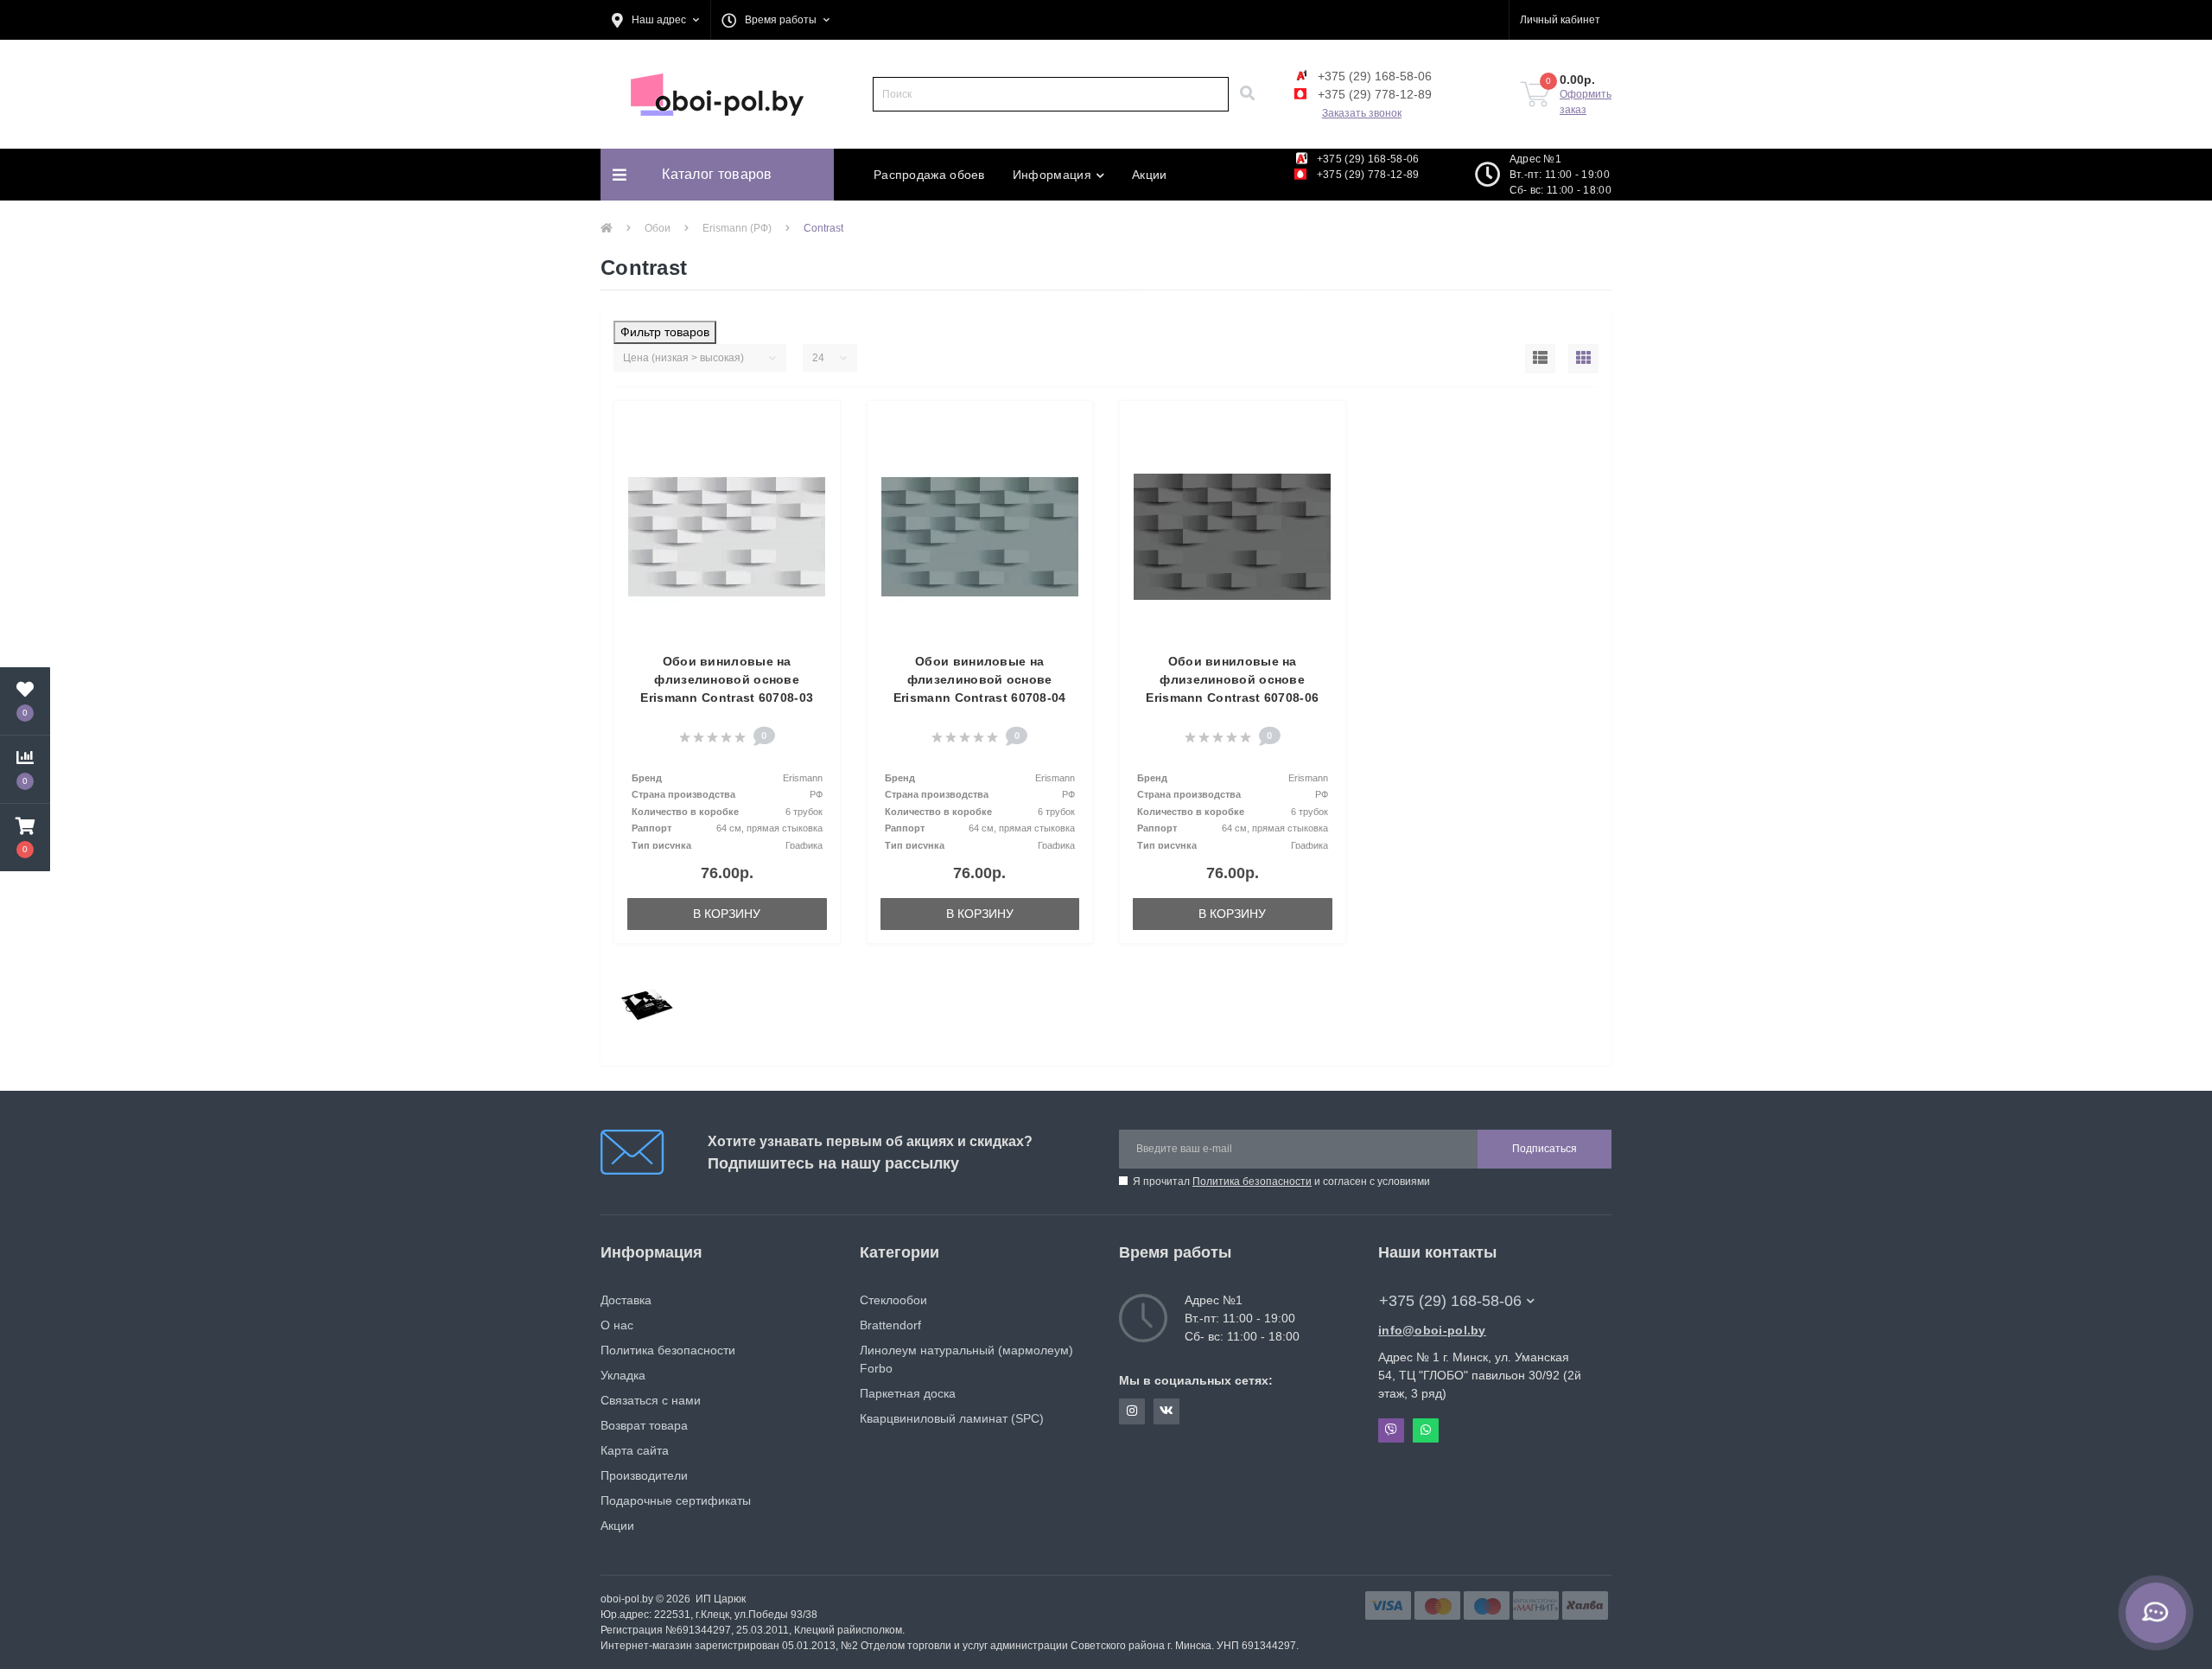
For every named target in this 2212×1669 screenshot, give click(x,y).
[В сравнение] (818, 451)
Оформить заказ (1586, 102)
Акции (1150, 175)
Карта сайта (635, 1450)
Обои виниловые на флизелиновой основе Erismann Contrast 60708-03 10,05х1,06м (727, 688)
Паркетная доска (908, 1393)
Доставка (626, 1300)
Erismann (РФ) (737, 228)
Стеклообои (893, 1300)
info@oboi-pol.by (1432, 1330)
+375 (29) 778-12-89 (1373, 94)
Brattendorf (890, 1325)
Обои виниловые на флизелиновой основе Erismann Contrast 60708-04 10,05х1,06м (980, 688)
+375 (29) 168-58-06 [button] (1450, 1301)
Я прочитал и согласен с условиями (1281, 1182)
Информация (1052, 175)
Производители (644, 1475)
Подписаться (1545, 1149)
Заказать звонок (1362, 113)
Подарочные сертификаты (676, 1500)
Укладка (623, 1375)
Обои (658, 228)
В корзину (727, 914)
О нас (617, 1325)
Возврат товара (644, 1425)
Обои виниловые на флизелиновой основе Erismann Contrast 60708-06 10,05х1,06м (1232, 688)
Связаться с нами (651, 1400)
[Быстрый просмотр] (818, 478)
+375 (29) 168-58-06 (1373, 76)
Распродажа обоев (929, 175)
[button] (655, 20)
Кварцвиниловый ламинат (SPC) (952, 1418)
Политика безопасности (1252, 1182)
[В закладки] (818, 424)
